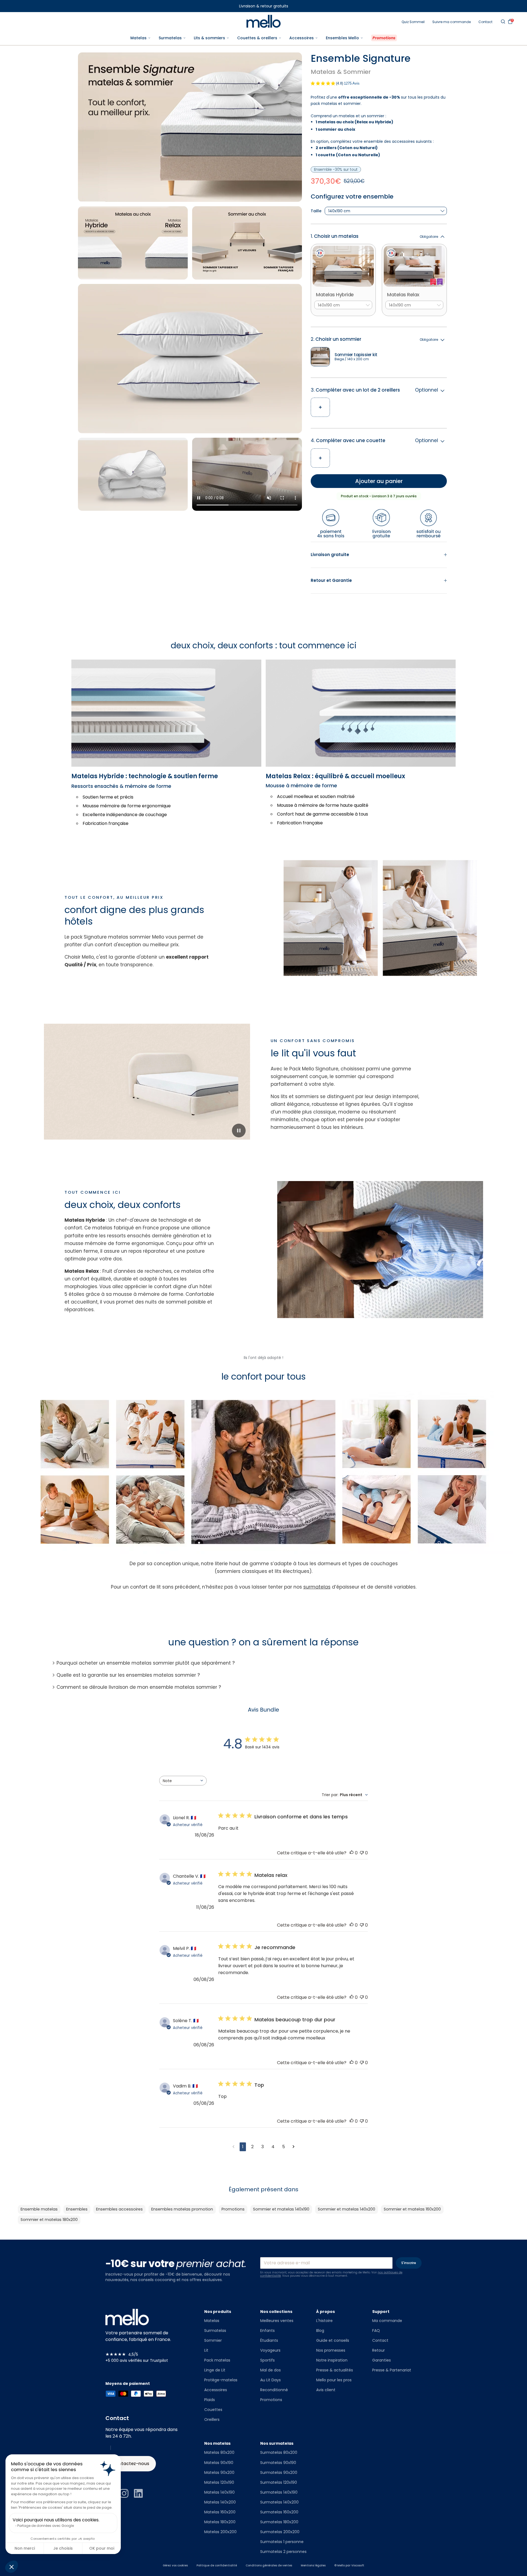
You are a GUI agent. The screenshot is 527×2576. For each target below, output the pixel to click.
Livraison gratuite (330, 555)
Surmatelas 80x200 (279, 2452)
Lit (206, 2350)
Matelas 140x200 (220, 2502)
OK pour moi (102, 2548)
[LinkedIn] (138, 2493)
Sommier (213, 2340)
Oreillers (212, 2419)
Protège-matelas (221, 2380)
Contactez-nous (131, 2464)
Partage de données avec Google (46, 2526)
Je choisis (63, 2548)
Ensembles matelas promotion (182, 2209)
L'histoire (324, 2321)
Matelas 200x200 (220, 2532)
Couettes (213, 2410)
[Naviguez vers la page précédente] (233, 2147)
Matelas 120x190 (219, 2482)
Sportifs (267, 2360)
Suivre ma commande (452, 22)
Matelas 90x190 (219, 2463)
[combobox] (183, 1781)
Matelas (212, 2321)
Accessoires (216, 2390)
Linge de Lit (215, 2370)
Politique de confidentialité (217, 2566)
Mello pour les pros (334, 2380)
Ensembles (77, 2209)
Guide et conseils (333, 2340)
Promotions (233, 2209)
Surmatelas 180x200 (279, 2522)
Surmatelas (215, 2331)
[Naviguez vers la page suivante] (294, 2147)
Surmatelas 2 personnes (283, 2552)
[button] (12, 2567)
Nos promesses (331, 2350)
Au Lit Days (270, 2380)
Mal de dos (270, 2370)
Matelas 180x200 (220, 2522)
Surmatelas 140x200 (279, 2502)
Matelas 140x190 (219, 2492)
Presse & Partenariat (392, 2370)
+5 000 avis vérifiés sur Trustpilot (137, 2360)
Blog (320, 2331)
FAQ (376, 2331)
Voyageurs (270, 2350)
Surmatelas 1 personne (282, 2542)
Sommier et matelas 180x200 (49, 2220)
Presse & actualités (335, 2370)
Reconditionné (274, 2390)
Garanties (382, 2360)
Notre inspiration (332, 2360)
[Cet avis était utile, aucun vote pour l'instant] (352, 1853)
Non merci (25, 2548)
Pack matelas (217, 2360)
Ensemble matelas (39, 2209)
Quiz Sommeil (413, 22)
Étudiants (269, 2340)
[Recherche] (503, 21)
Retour (379, 2350)
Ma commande (387, 2321)
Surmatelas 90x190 (278, 2463)
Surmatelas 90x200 (279, 2472)
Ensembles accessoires (119, 2209)
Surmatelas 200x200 (280, 2532)
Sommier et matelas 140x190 (281, 2209)
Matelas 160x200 (220, 2512)
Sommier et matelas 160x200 (412, 2209)
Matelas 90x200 (219, 2472)
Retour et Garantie (331, 580)
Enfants (267, 2331)
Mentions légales (313, 2566)
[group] (379, 273)
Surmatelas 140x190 (279, 2492)
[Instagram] (124, 2493)
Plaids (210, 2400)
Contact (485, 22)
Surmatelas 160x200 (279, 2512)
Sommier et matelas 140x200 (347, 2209)
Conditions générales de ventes (269, 2566)
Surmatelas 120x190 (279, 2482)
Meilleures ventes (277, 2321)
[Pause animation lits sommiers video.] (239, 1131)
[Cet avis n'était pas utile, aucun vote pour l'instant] (362, 1853)
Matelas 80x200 (219, 2452)
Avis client (326, 2390)
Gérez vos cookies (175, 2566)
